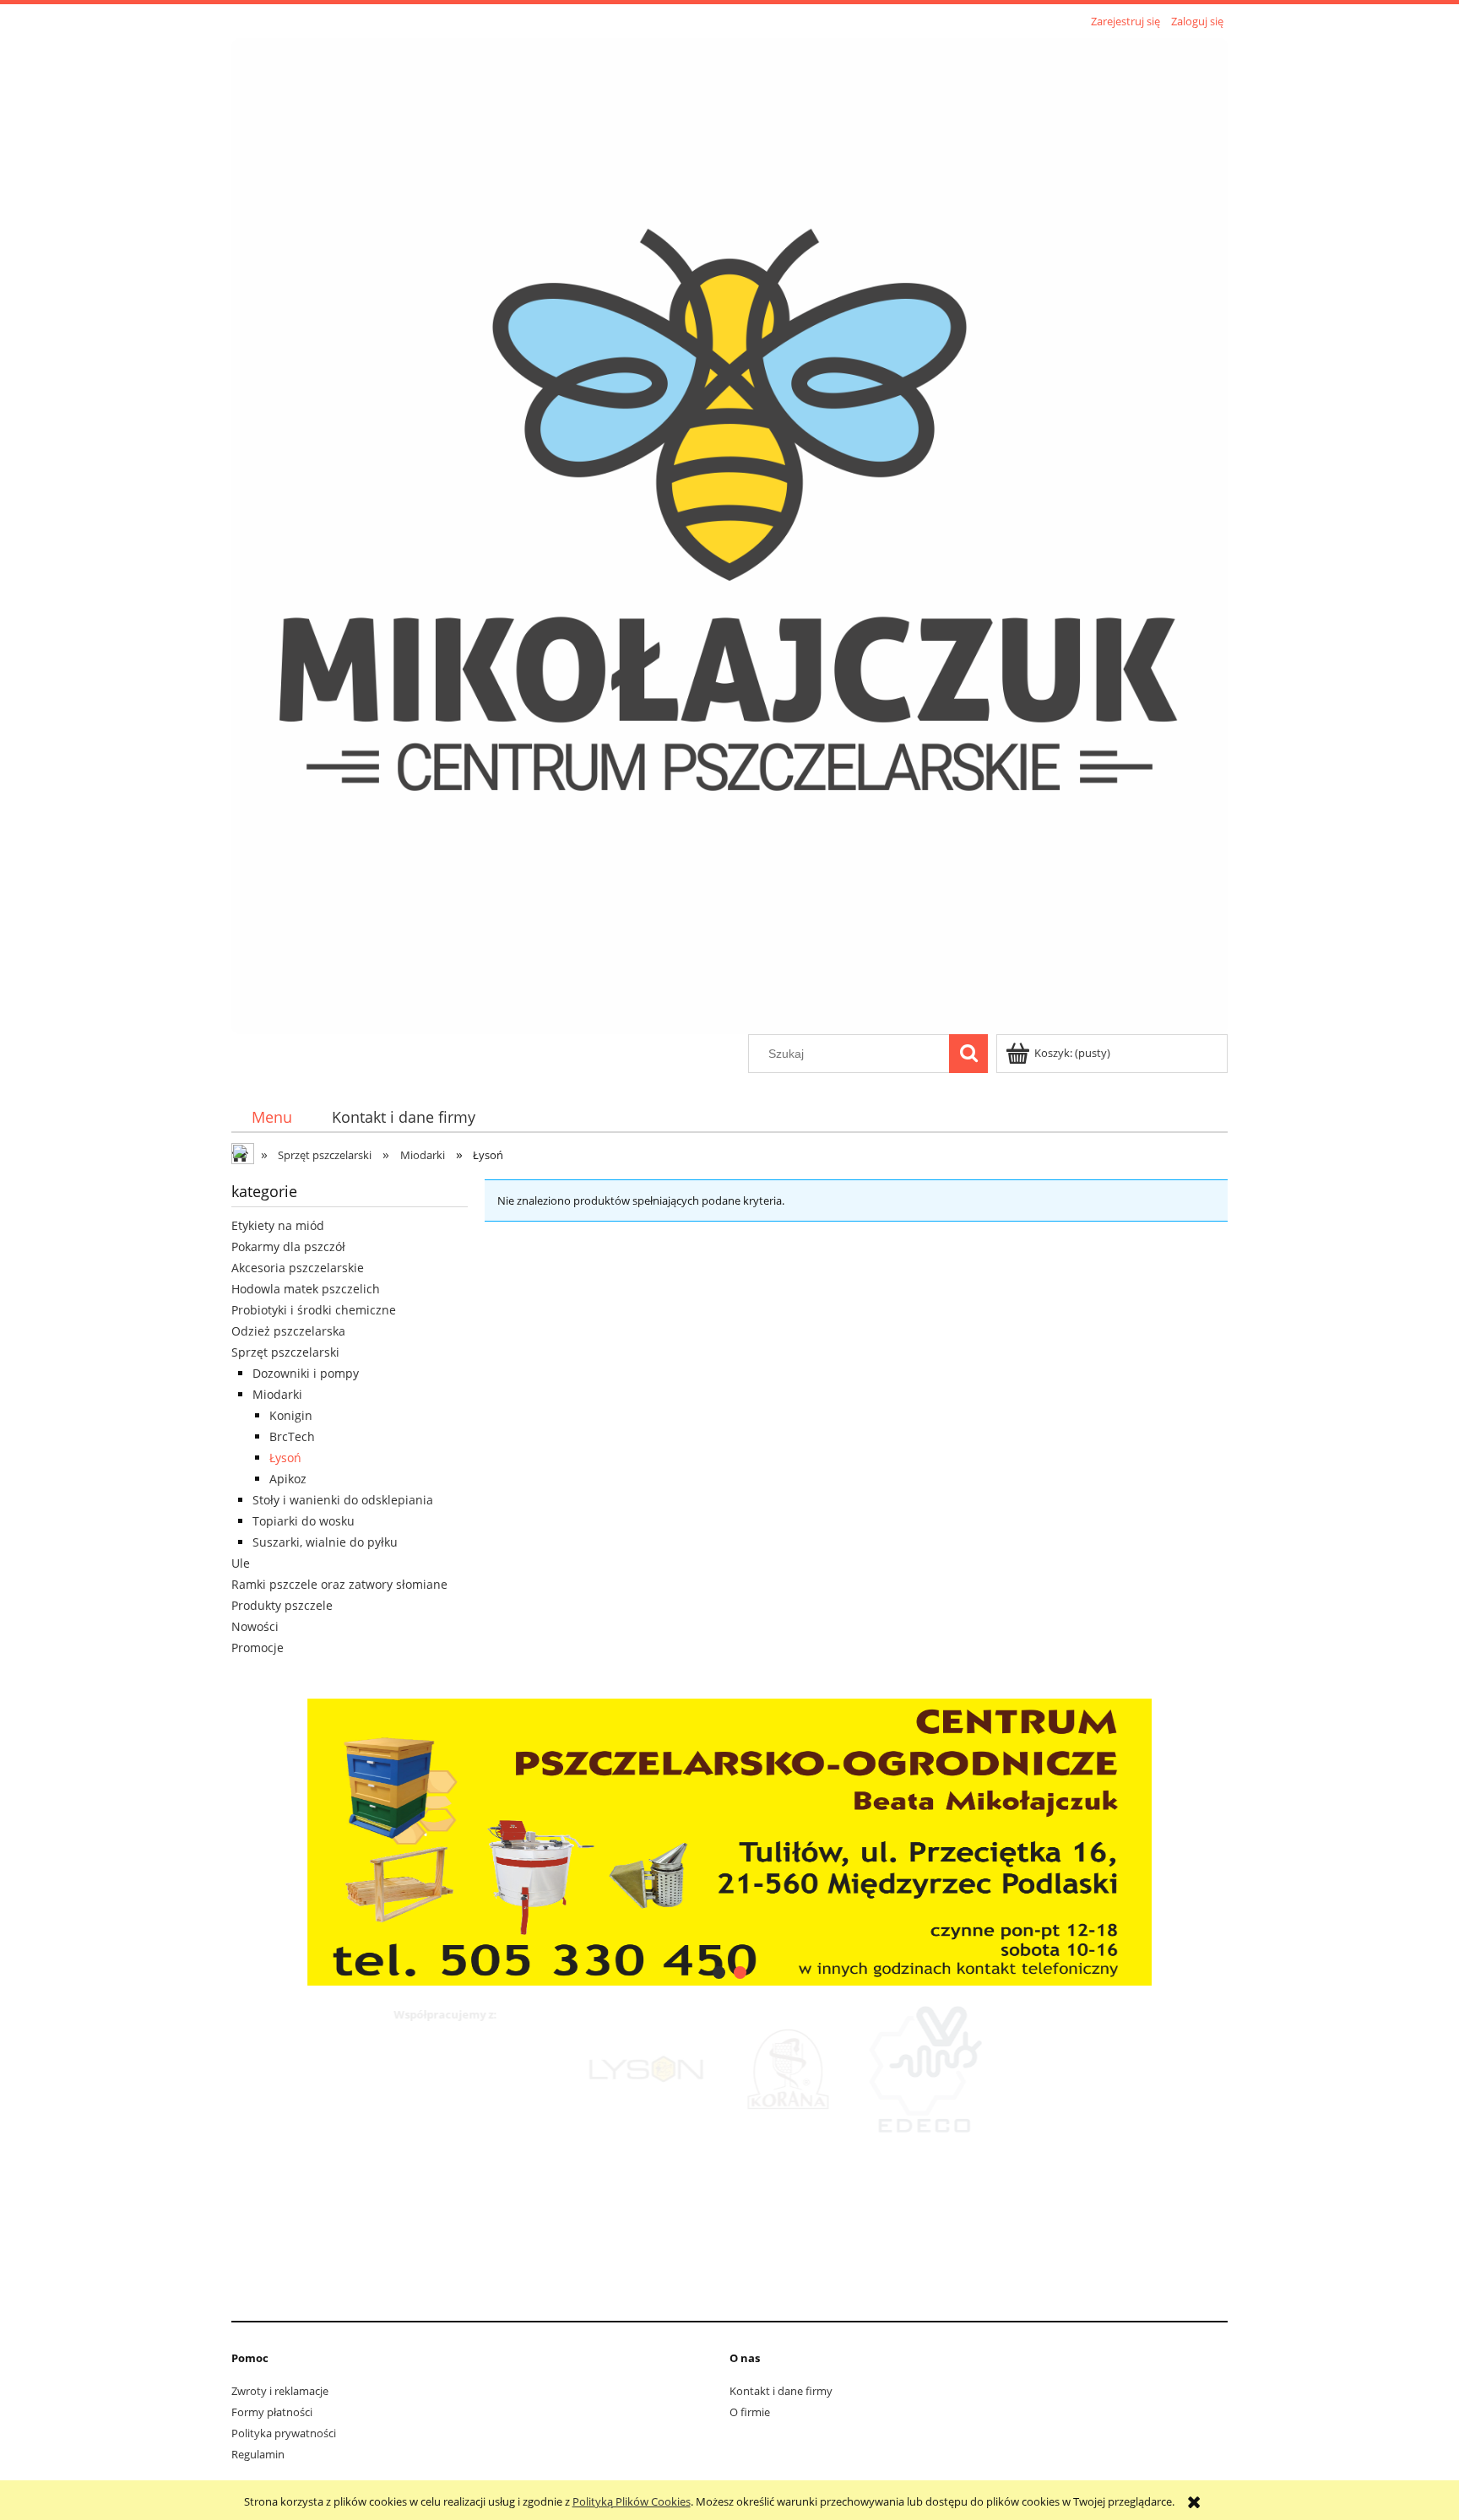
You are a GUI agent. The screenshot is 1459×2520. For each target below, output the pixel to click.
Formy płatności (272, 2412)
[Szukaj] (968, 1054)
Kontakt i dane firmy (781, 2391)
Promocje (258, 1647)
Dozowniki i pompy (306, 1373)
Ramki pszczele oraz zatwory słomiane (339, 1584)
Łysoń (285, 1458)
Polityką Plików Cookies (632, 2501)
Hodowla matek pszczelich (306, 1289)
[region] (729, 1840)
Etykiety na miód (278, 1225)
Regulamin (258, 2454)
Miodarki (277, 1394)
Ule (241, 1563)
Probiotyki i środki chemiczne (314, 1310)
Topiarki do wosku (304, 1521)
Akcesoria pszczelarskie (298, 1268)
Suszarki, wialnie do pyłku (325, 1542)
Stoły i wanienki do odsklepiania (343, 1500)
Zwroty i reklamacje (280, 2391)
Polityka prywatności (284, 2433)
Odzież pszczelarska (288, 1331)
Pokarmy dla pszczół (288, 1246)
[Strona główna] (729, 534)
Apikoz (288, 1479)
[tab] (719, 1973)
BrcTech (292, 1436)
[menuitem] (271, 1117)
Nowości (255, 1626)
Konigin (291, 1415)
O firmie (750, 2412)
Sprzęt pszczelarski (285, 1352)
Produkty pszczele (282, 1605)
